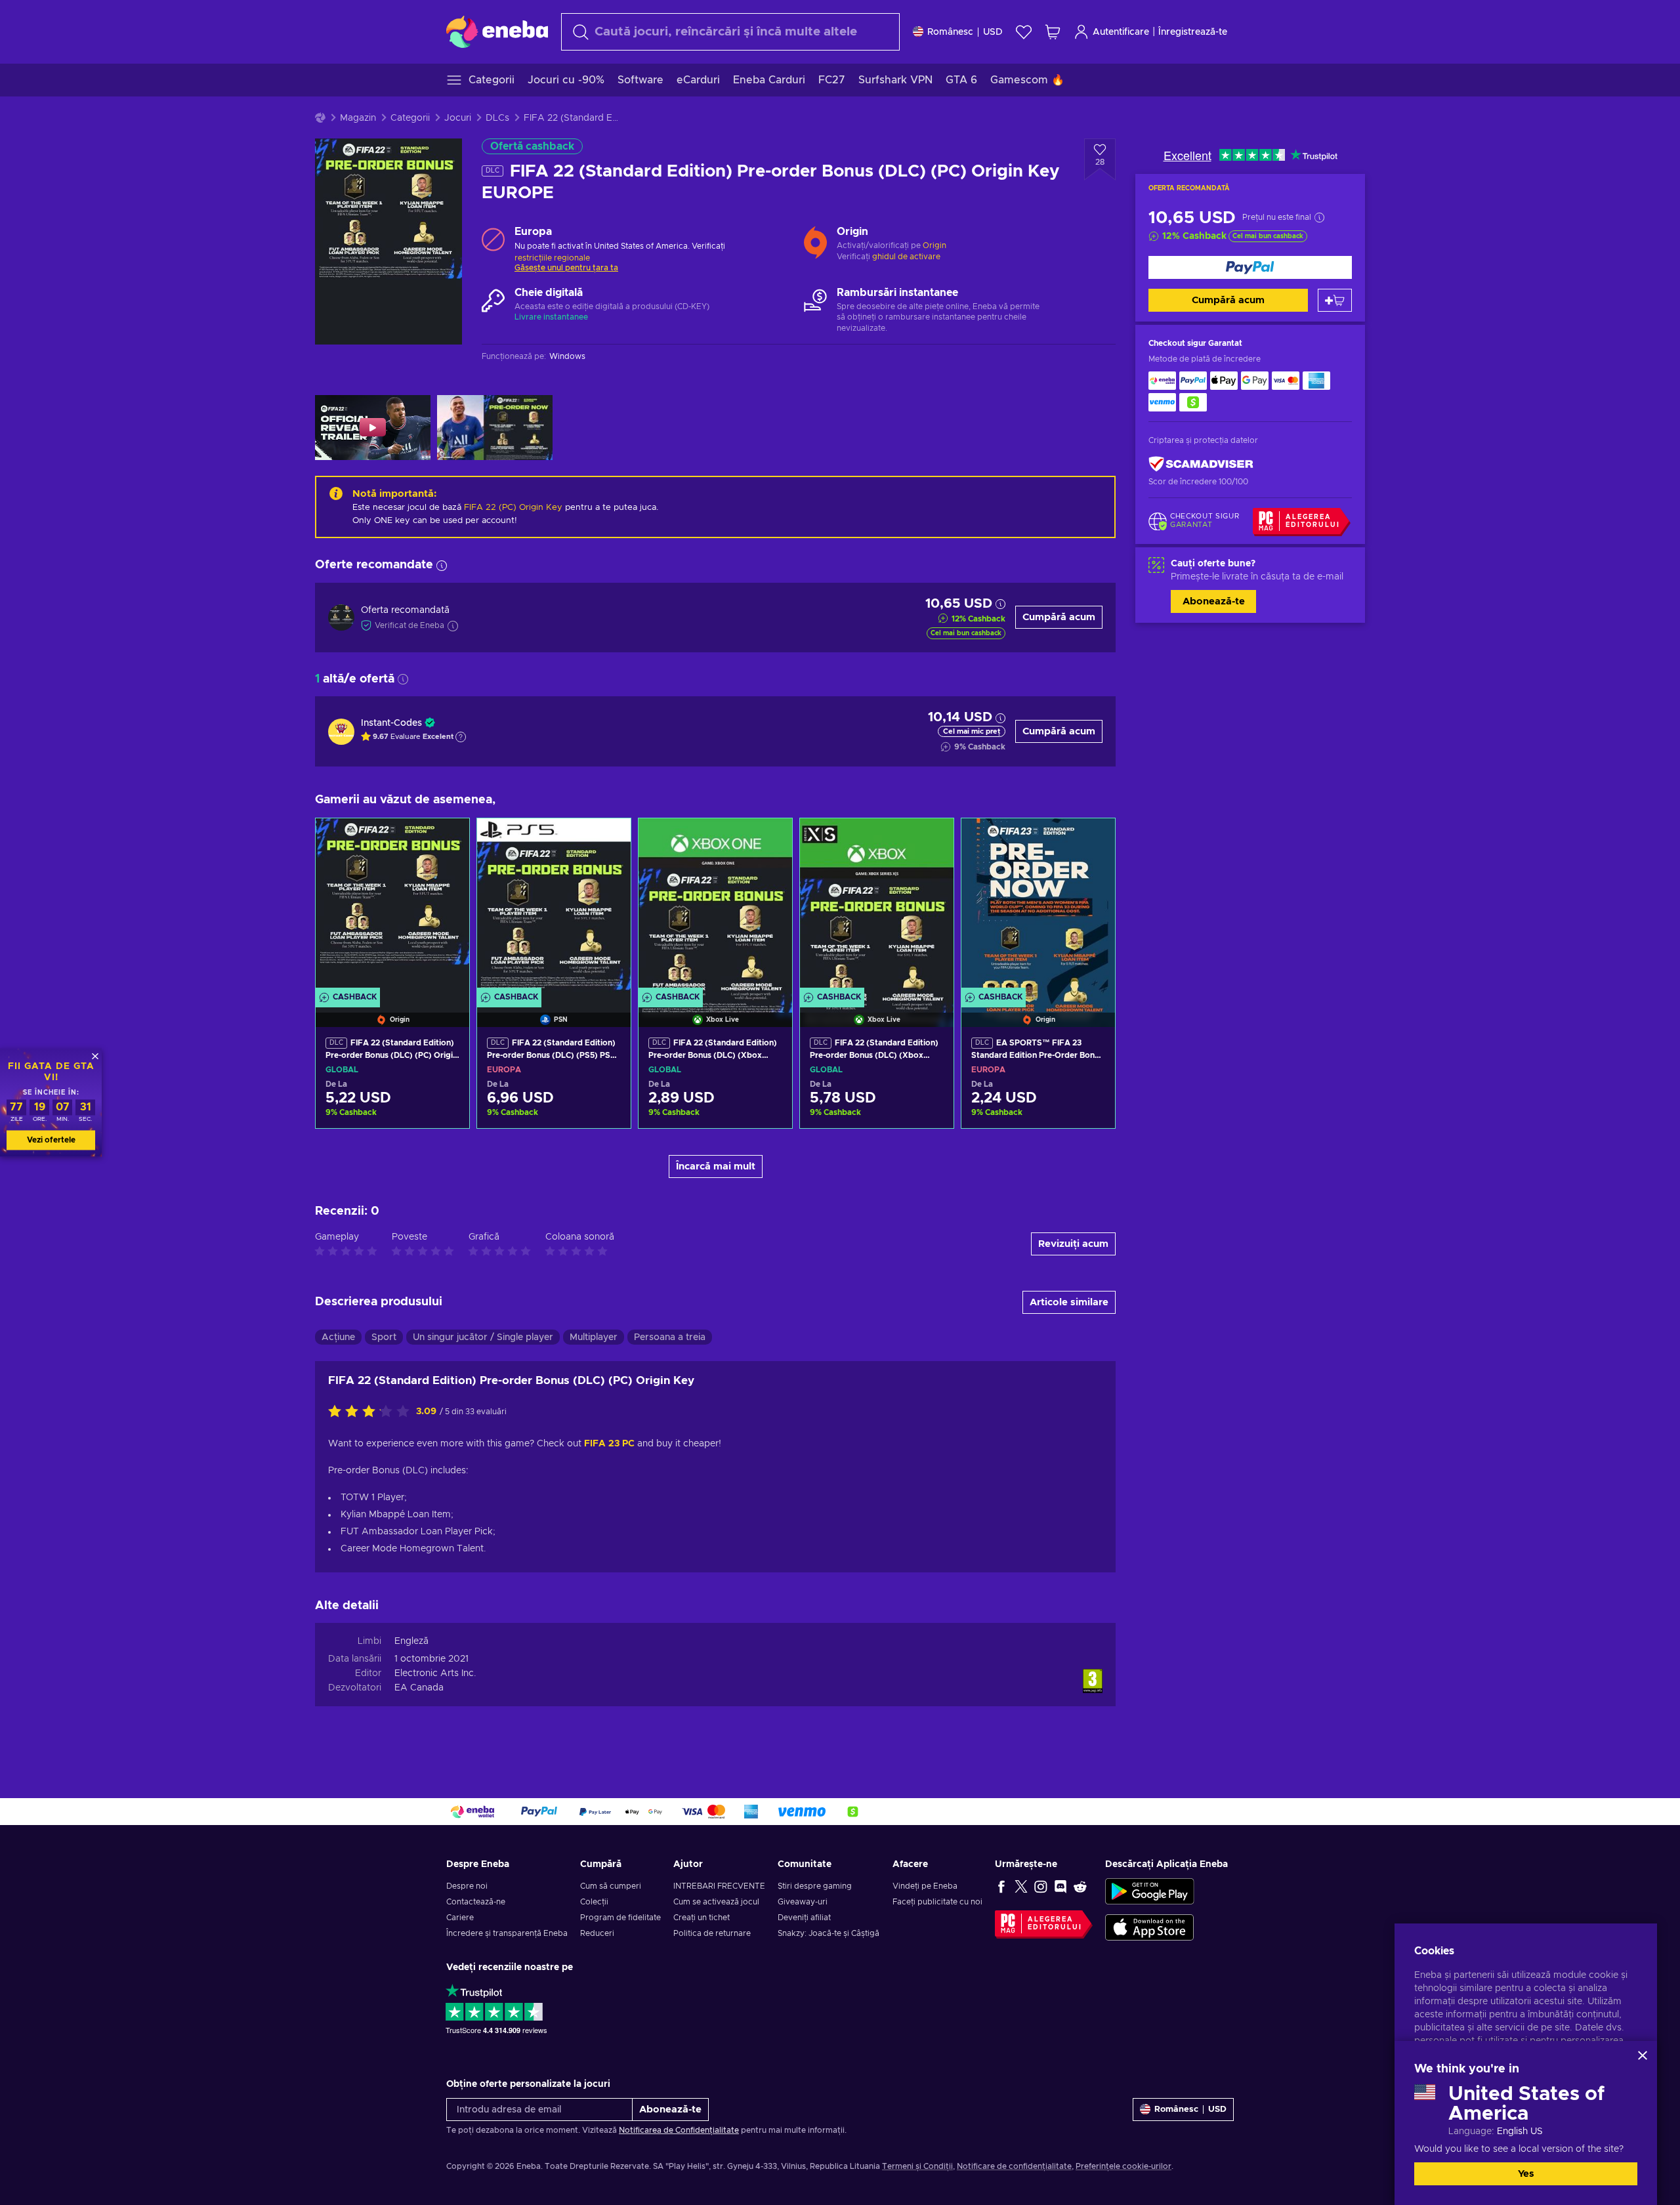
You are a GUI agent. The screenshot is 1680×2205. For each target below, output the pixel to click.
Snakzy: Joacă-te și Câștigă (829, 1933)
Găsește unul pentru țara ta (566, 268)
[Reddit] (1080, 1886)
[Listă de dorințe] (1024, 32)
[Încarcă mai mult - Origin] (815, 240)
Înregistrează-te (1193, 32)
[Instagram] (1041, 1886)
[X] (1021, 1886)
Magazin (358, 118)
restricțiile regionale (552, 258)
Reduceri (597, 1933)
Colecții (594, 1902)
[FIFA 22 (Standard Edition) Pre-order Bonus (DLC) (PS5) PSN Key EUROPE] (554, 906)
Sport (384, 1337)
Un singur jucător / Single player (483, 1337)
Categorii (410, 118)
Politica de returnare (712, 1933)
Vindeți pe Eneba (925, 1886)
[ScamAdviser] (1201, 464)
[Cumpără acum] (1250, 267)
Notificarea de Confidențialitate (679, 2130)
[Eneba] (497, 31)
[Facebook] (1001, 1886)
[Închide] (1643, 2055)
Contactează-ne (476, 1902)
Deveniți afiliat (804, 1918)
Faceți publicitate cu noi (937, 1902)
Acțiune (338, 1337)
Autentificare (1121, 32)
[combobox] (730, 32)
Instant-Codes (391, 723)
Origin (934, 245)
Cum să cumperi (611, 1886)
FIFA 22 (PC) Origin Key (513, 508)
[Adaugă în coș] (1335, 300)
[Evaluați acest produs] (372, 1412)
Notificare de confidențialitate (1014, 2166)
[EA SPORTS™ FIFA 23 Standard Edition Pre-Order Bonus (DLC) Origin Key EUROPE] (1038, 906)
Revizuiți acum (1073, 1244)
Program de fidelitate (620, 1918)
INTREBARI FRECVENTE (719, 1886)
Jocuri (458, 118)
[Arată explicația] (461, 737)
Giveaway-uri (803, 1902)
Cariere (460, 1918)
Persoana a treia (670, 1337)
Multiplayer (594, 1337)
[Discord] (1060, 1886)
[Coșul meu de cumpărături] (1053, 32)
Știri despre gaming (815, 1886)
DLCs (497, 118)
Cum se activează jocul (716, 1902)
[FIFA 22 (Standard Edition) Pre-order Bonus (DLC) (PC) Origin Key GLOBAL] (392, 906)
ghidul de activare (906, 257)
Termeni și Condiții (917, 2166)
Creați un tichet (702, 1918)
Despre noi (467, 1886)
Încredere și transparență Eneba (507, 1933)
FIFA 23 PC (609, 1444)
